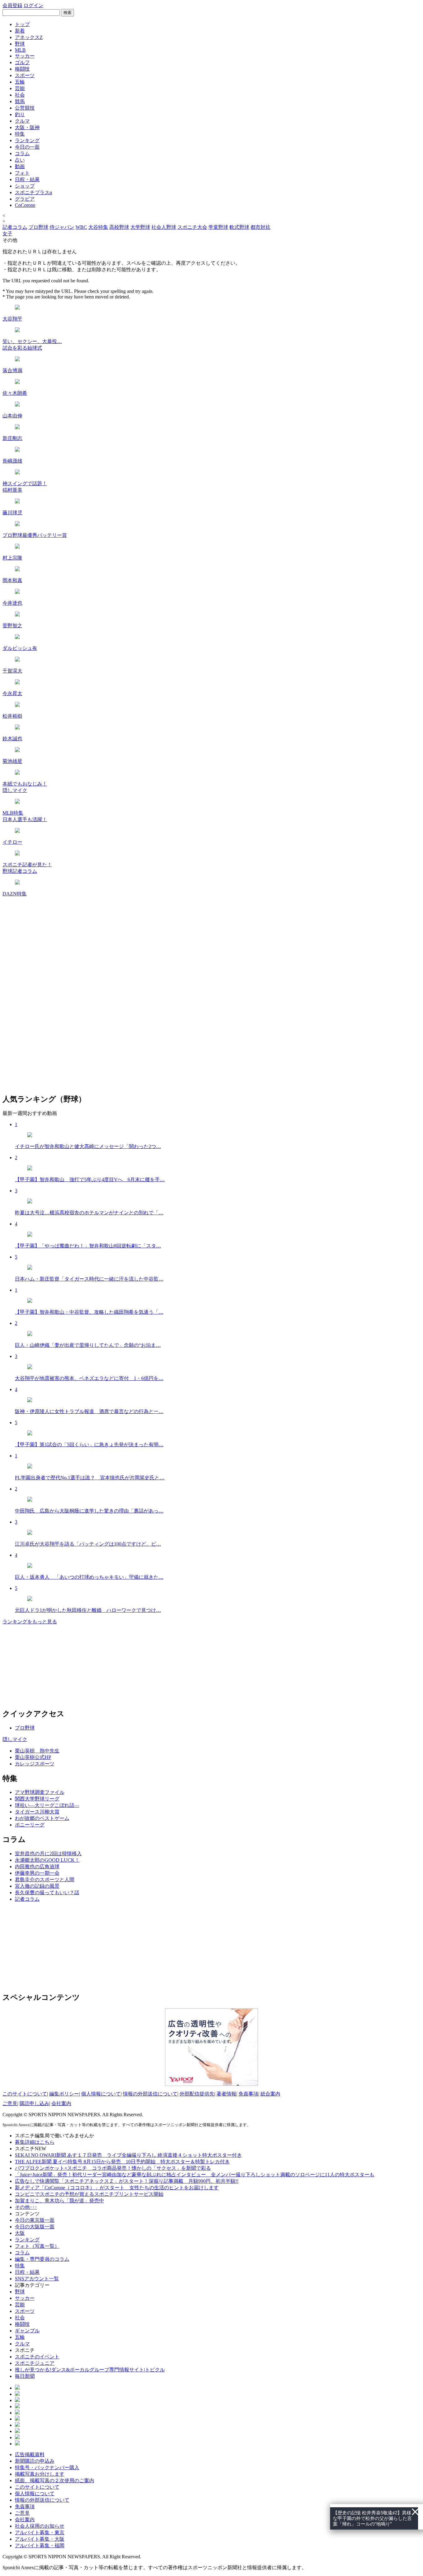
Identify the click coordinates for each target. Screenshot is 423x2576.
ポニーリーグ (30, 1825)
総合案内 (270, 2094)
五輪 (20, 82)
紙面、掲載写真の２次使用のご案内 (55, 2480)
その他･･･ (26, 2207)
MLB (20, 50)
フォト (22, 173)
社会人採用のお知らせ (40, 2526)
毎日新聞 (25, 2376)
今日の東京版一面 (35, 2220)
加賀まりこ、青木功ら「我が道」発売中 (59, 2201)
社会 (20, 95)
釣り (20, 114)
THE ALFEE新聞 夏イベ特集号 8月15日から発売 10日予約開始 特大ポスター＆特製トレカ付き (122, 2162)
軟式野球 (239, 227)
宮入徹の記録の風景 (37, 1886)
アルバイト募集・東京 (40, 2532)
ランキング (27, 140)
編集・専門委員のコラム (42, 2259)
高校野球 (119, 227)
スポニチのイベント (37, 2357)
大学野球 (140, 227)
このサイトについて (25, 2094)
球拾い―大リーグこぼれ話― (47, 1805)
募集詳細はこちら (35, 2142)
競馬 (20, 101)
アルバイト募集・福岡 (40, 2546)
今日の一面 (27, 147)
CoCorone (25, 205)
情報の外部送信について (150, 2094)
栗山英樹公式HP (33, 1757)
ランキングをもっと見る (30, 1622)
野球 (20, 44)
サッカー (25, 56)
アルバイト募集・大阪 (40, 2539)
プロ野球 (38, 227)
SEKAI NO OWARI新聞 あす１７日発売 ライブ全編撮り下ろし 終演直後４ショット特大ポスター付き (128, 2155)
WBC (81, 227)
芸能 (20, 88)
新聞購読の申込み (35, 2461)
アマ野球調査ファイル (40, 1792)
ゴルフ (22, 62)
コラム (22, 153)
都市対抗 (260, 227)
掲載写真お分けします (40, 2474)
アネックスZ (29, 37)
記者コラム (15, 227)
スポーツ (25, 75)
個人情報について (101, 2094)
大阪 (20, 2233)
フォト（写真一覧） (37, 2246)
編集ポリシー (64, 2094)
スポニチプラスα (33, 192)
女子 (7, 234)
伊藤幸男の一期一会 (37, 1873)
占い (20, 160)
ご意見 (10, 2103)
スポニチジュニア (35, 2363)
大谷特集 (98, 227)
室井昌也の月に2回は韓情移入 (48, 1854)
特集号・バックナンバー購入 (47, 2467)
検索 (68, 13)
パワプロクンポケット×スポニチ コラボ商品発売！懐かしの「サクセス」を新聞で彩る (113, 2168)
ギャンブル (27, 2331)
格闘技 (22, 69)
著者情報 (226, 2094)
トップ (22, 24)
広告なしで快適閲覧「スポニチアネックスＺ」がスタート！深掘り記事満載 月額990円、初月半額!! (127, 2181)
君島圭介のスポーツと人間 (45, 1880)
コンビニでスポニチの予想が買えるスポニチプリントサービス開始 (89, 2194)
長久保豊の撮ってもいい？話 (47, 1893)
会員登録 (12, 5)
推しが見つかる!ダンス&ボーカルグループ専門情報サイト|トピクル (90, 2370)
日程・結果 (27, 179)
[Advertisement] (49, 1946)
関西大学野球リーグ (37, 1799)
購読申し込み (34, 2103)
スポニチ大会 (192, 227)
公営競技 (25, 108)
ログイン (33, 5)
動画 (20, 166)
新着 (20, 31)
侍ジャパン (62, 227)
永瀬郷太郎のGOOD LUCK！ (47, 1860)
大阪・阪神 (27, 127)
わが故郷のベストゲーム (42, 1818)
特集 (20, 134)
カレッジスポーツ (35, 1764)
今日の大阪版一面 (35, 2227)
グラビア (25, 199)
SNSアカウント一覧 (37, 2279)
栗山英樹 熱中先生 (37, 1751)
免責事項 (248, 2094)
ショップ (25, 186)
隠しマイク (15, 1739)
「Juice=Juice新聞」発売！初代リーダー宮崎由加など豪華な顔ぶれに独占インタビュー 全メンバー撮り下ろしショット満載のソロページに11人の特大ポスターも (195, 2175)
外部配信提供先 (197, 2094)
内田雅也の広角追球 (37, 1867)
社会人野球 (164, 227)
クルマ (22, 121)
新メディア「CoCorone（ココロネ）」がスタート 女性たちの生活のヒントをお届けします (117, 2188)
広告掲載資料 (30, 2454)
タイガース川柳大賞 (37, 1812)
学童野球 (218, 227)
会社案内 (61, 2103)
